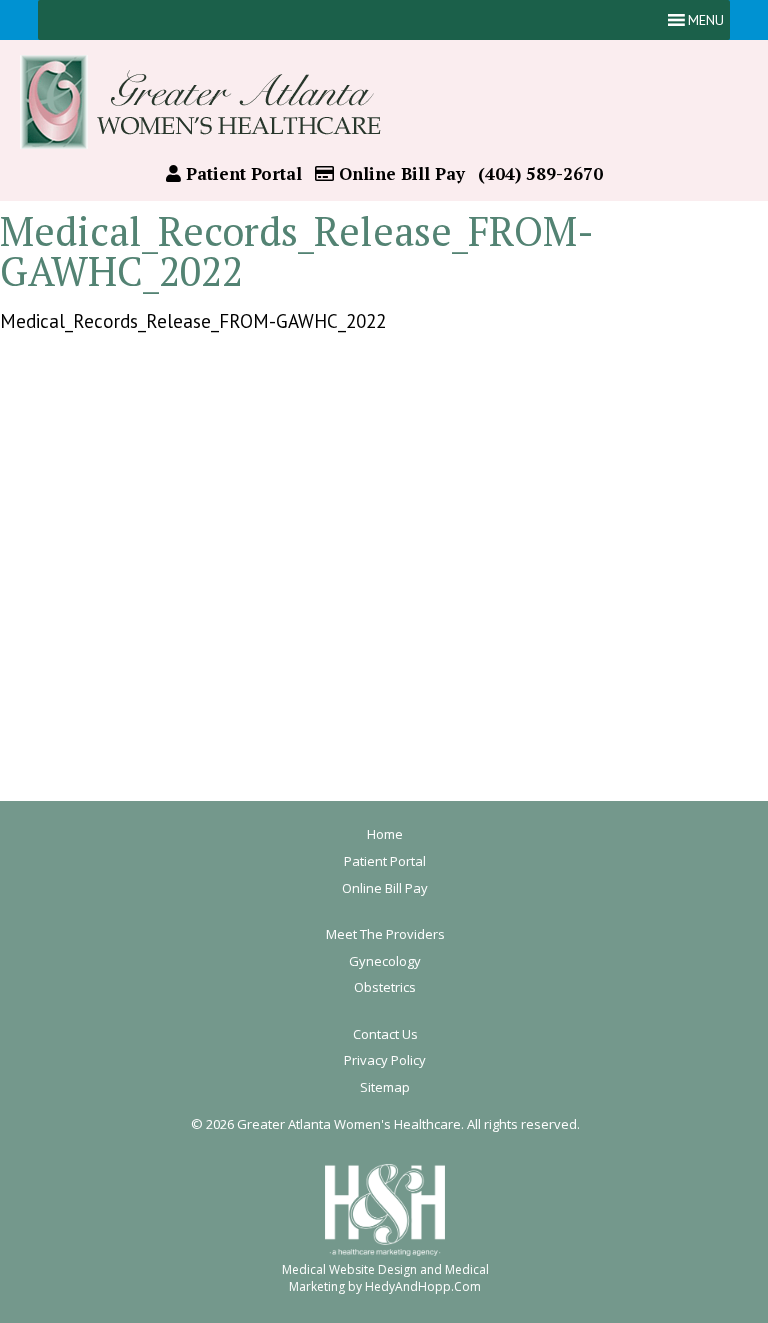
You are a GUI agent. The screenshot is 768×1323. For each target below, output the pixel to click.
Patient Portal (241, 173)
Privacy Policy (385, 1060)
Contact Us (385, 1034)
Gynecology (385, 961)
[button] (706, 20)
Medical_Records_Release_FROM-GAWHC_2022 (193, 321)
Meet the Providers (385, 934)
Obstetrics (385, 987)
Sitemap (385, 1087)
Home (385, 834)
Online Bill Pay (399, 173)
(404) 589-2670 (540, 173)
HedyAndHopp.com (423, 1286)
